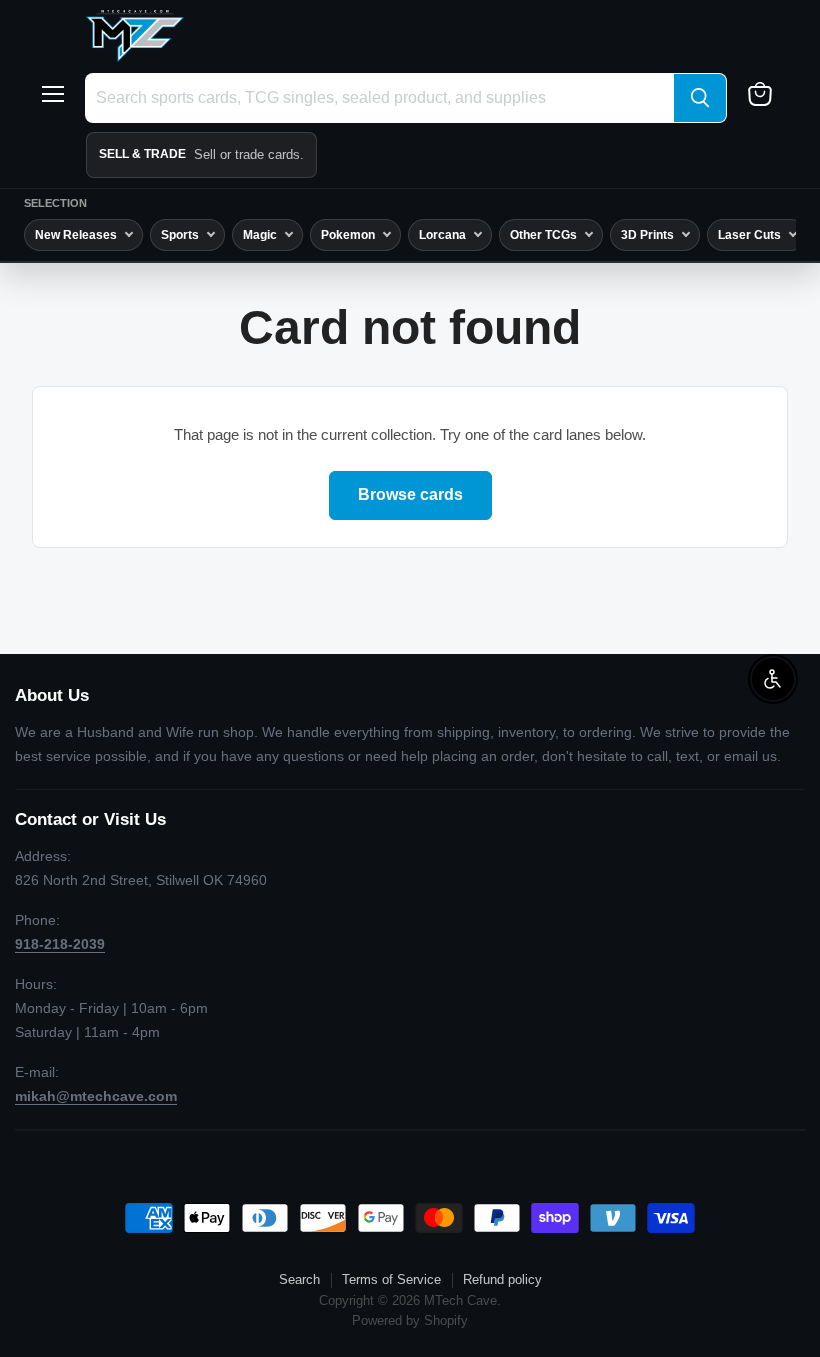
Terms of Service (391, 1279)
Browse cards (410, 494)
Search (299, 1279)
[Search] (700, 98)
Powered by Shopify (410, 1320)
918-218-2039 (60, 944)
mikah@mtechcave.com (96, 1096)
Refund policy (502, 1279)
